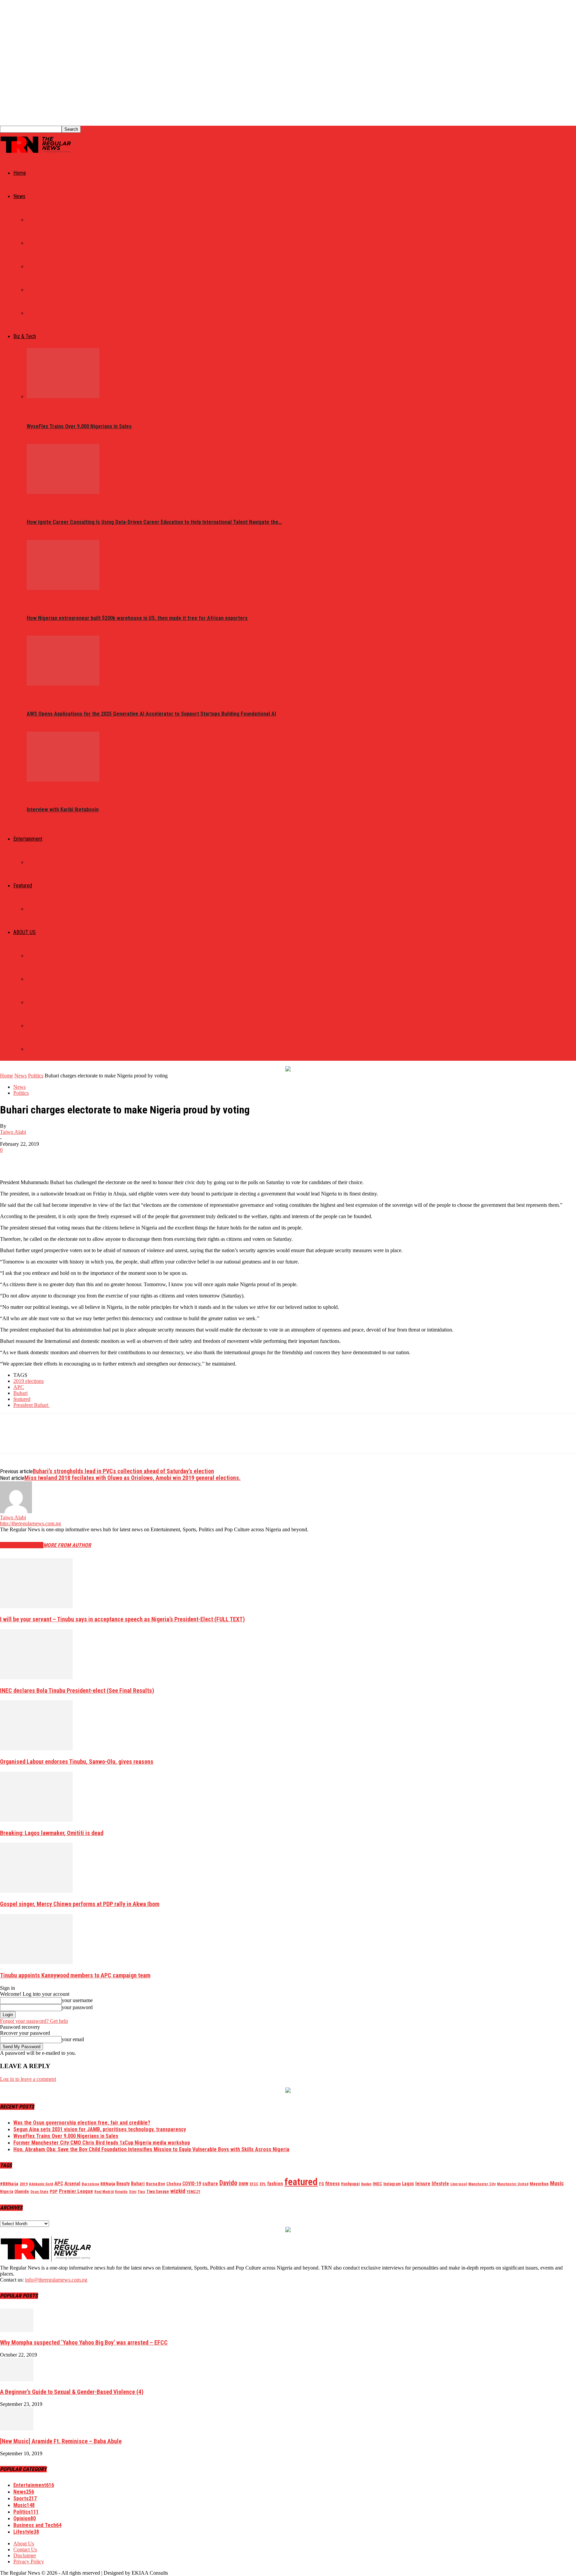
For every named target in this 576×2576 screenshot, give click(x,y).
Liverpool (459, 2184)
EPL (263, 2184)
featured (22, 1399)
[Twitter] (35, 1160)
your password (77, 2007)
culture (210, 2184)
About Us (37, 956)
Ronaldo (121, 2192)
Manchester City (482, 2184)
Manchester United (513, 2184)
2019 (24, 2184)
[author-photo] (16, 1511)
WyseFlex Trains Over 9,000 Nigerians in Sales (79, 426)
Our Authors (41, 979)
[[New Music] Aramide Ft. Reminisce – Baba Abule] (17, 2429)
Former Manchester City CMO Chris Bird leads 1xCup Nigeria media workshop (102, 2143)
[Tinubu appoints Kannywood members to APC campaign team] (36, 1962)
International (43, 243)
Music (33, 862)
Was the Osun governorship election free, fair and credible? (82, 2123)
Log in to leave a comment (28, 2079)
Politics (36, 220)
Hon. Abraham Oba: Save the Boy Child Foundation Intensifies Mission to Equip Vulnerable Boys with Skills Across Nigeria (151, 2149)
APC (19, 1387)
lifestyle (440, 2184)
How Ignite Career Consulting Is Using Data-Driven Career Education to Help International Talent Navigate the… (154, 522)
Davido (228, 2183)
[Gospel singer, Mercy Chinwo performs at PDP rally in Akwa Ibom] (36, 1891)
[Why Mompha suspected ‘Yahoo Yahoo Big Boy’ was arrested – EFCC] (17, 2330)
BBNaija (108, 2184)
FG (321, 2184)
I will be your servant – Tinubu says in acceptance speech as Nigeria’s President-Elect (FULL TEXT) (122, 1619)
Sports (35, 313)
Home (20, 173)
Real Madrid (104, 2192)
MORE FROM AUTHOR (67, 1545)
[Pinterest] (59, 1160)
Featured (23, 886)
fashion (275, 2184)
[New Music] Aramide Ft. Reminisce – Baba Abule (61, 2441)
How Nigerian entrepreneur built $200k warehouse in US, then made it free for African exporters (137, 618)
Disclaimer (39, 1049)
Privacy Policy (43, 1026)
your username (77, 2000)
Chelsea (174, 2184)
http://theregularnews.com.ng (30, 1523)
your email (73, 2039)
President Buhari (31, 1405)
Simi (133, 2192)
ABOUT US (24, 932)
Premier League (76, 2191)
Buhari (20, 1393)
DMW (243, 2184)
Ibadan (366, 2184)
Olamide (22, 2191)
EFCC (254, 2184)
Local (33, 266)
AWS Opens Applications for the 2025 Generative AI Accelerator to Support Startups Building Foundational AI (151, 714)
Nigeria (6, 2192)
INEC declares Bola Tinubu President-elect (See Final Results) (77, 1690)
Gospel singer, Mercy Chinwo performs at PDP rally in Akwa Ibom (80, 1904)
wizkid (178, 2191)
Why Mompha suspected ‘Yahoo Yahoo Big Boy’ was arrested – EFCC (84, 2342)
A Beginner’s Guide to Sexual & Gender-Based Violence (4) (72, 2392)
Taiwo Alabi (13, 1132)
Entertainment (28, 839)
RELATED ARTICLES (22, 1545)
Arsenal (72, 2184)
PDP (54, 2191)
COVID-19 (192, 2184)
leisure (423, 2184)
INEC (377, 2184)
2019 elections (28, 1381)
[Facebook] (11, 1160)
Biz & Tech (25, 336)
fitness (332, 2184)
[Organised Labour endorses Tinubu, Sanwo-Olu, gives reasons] (36, 1749)
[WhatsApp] (83, 1160)
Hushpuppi (350, 2184)
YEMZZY (193, 2192)
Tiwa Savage (158, 2191)
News (19, 196)
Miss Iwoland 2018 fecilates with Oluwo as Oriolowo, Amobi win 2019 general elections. (132, 1478)
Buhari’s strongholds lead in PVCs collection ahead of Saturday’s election (123, 1471)
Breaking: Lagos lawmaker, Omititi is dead (52, 1833)
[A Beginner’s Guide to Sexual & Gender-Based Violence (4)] (17, 2379)
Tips (141, 2192)
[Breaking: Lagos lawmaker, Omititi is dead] (36, 1820)
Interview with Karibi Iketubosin (63, 809)
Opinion (35, 909)
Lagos (408, 2184)
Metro (34, 290)
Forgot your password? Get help (34, 2021)
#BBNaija (9, 2184)
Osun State (39, 2192)
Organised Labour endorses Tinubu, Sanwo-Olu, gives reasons (77, 1762)
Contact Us (39, 1002)
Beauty (123, 2184)
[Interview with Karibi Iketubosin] (63, 780)
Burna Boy (155, 2184)
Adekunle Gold (41, 2184)
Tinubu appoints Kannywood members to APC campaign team (75, 1975)
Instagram (392, 2184)
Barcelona (90, 2184)
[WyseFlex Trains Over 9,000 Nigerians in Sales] (63, 396)
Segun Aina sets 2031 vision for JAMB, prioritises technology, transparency (100, 2129)
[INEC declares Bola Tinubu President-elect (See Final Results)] (36, 1677)
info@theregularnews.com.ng (56, 2280)
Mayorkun (539, 2184)
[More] (107, 1160)
